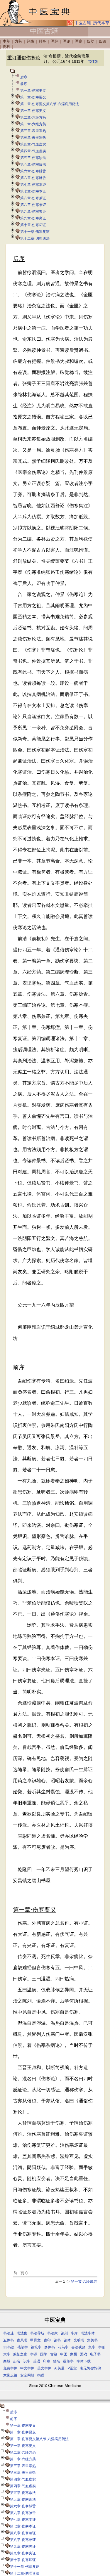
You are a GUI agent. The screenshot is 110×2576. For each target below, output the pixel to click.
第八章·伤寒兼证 (33, 198)
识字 (27, 2361)
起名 (17, 2361)
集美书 (92, 2340)
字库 (74, 2333)
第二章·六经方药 (33, 117)
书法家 (53, 2333)
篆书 (57, 2340)
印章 (47, 2361)
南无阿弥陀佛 (90, 2368)
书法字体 (88, 2333)
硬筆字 (68, 2361)
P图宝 (72, 2368)
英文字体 (44, 2368)
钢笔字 (36, 2347)
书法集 (22, 2333)
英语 (37, 2361)
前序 (24, 84)
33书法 (9, 2347)
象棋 (74, 2354)
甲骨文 (35, 2340)
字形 (102, 2347)
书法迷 (9, 2333)
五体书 (9, 2340)
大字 (7, 2354)
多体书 (50, 2347)
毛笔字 (23, 2347)
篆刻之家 (20, 2354)
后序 (24, 77)
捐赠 (41, 2375)
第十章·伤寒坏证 (33, 225)
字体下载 (84, 2361)
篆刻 (64, 2333)
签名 (57, 2361)
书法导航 (37, 2333)
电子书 (95, 2354)
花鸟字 (63, 2347)
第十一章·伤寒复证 (35, 232)
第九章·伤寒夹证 (33, 212)
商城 (7, 2361)
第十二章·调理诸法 (35, 238)
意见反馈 (10, 2375)
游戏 (84, 2354)
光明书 (79, 2340)
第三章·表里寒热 (33, 131)
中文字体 (27, 2368)
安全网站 (27, 2375)
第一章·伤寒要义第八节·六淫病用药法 (50, 104)
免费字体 (10, 2368)
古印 (47, 2340)
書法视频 (78, 2347)
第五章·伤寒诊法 (33, 158)
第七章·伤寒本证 (33, 185)
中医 (64, 2354)
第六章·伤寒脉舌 (33, 171)
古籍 (54, 2354)
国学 (44, 2354)
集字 (92, 2347)
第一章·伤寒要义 (33, 91)
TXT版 (93, 62)
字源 (34, 2354)
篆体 (67, 2340)
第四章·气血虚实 (33, 144)
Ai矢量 (59, 2368)
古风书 (22, 2340)
